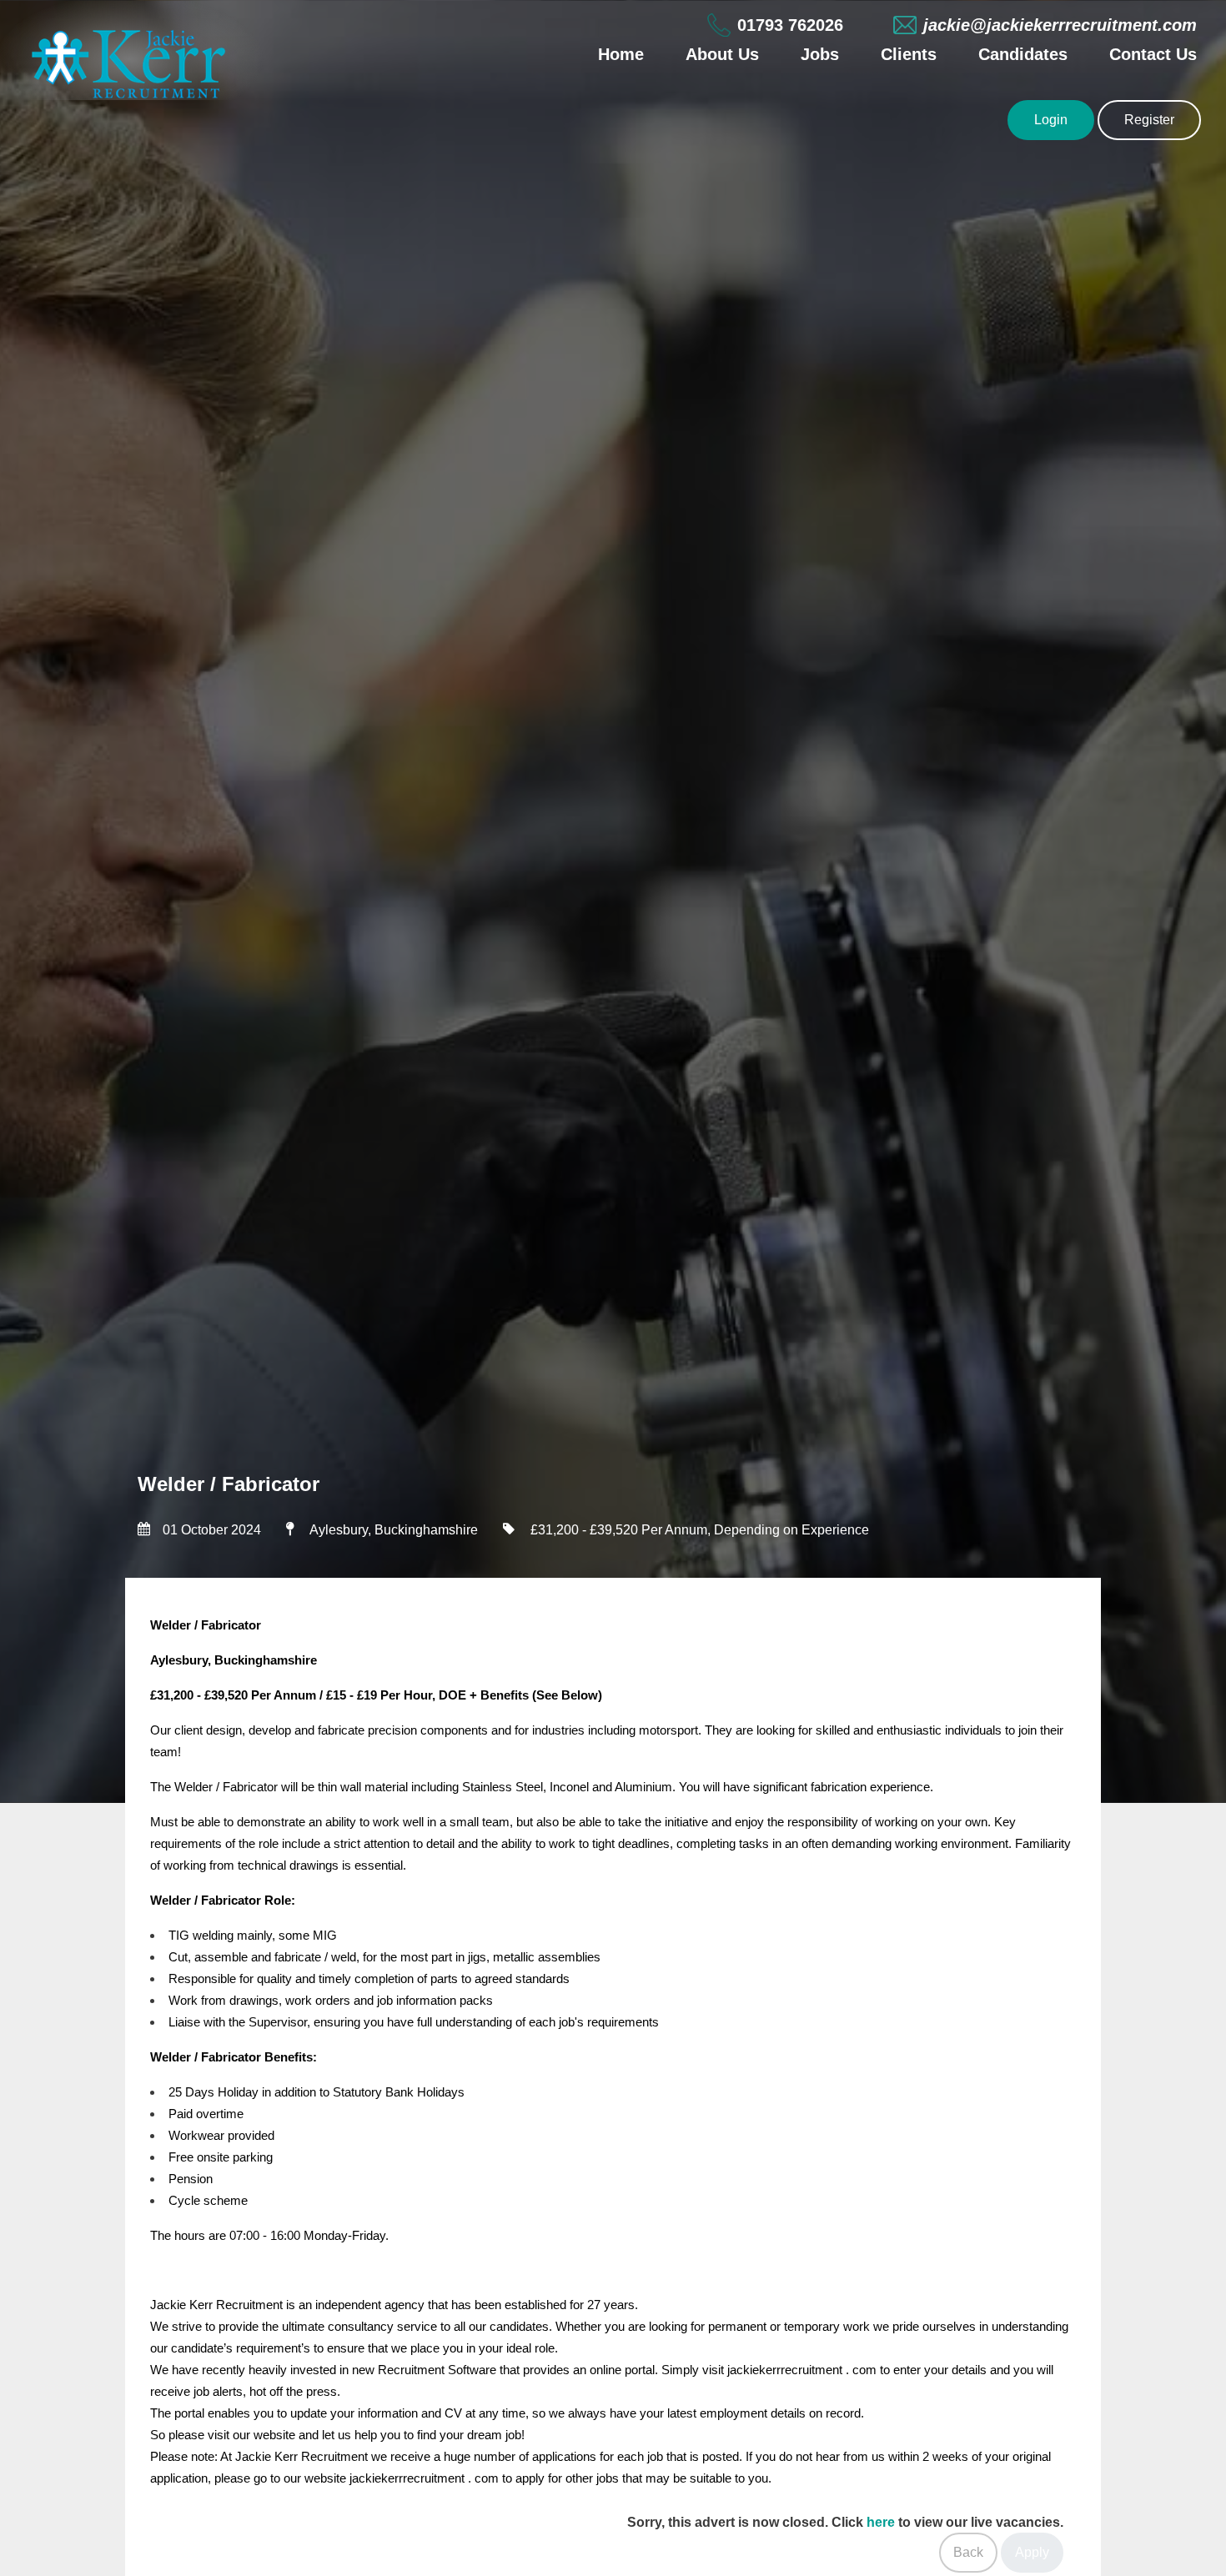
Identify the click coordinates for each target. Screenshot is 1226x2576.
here (881, 2522)
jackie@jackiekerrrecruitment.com (1060, 25)
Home (621, 54)
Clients (909, 54)
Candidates (1023, 54)
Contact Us (1153, 54)
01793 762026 (790, 25)
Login (1051, 120)
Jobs (820, 54)
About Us (722, 54)
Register (1149, 120)
